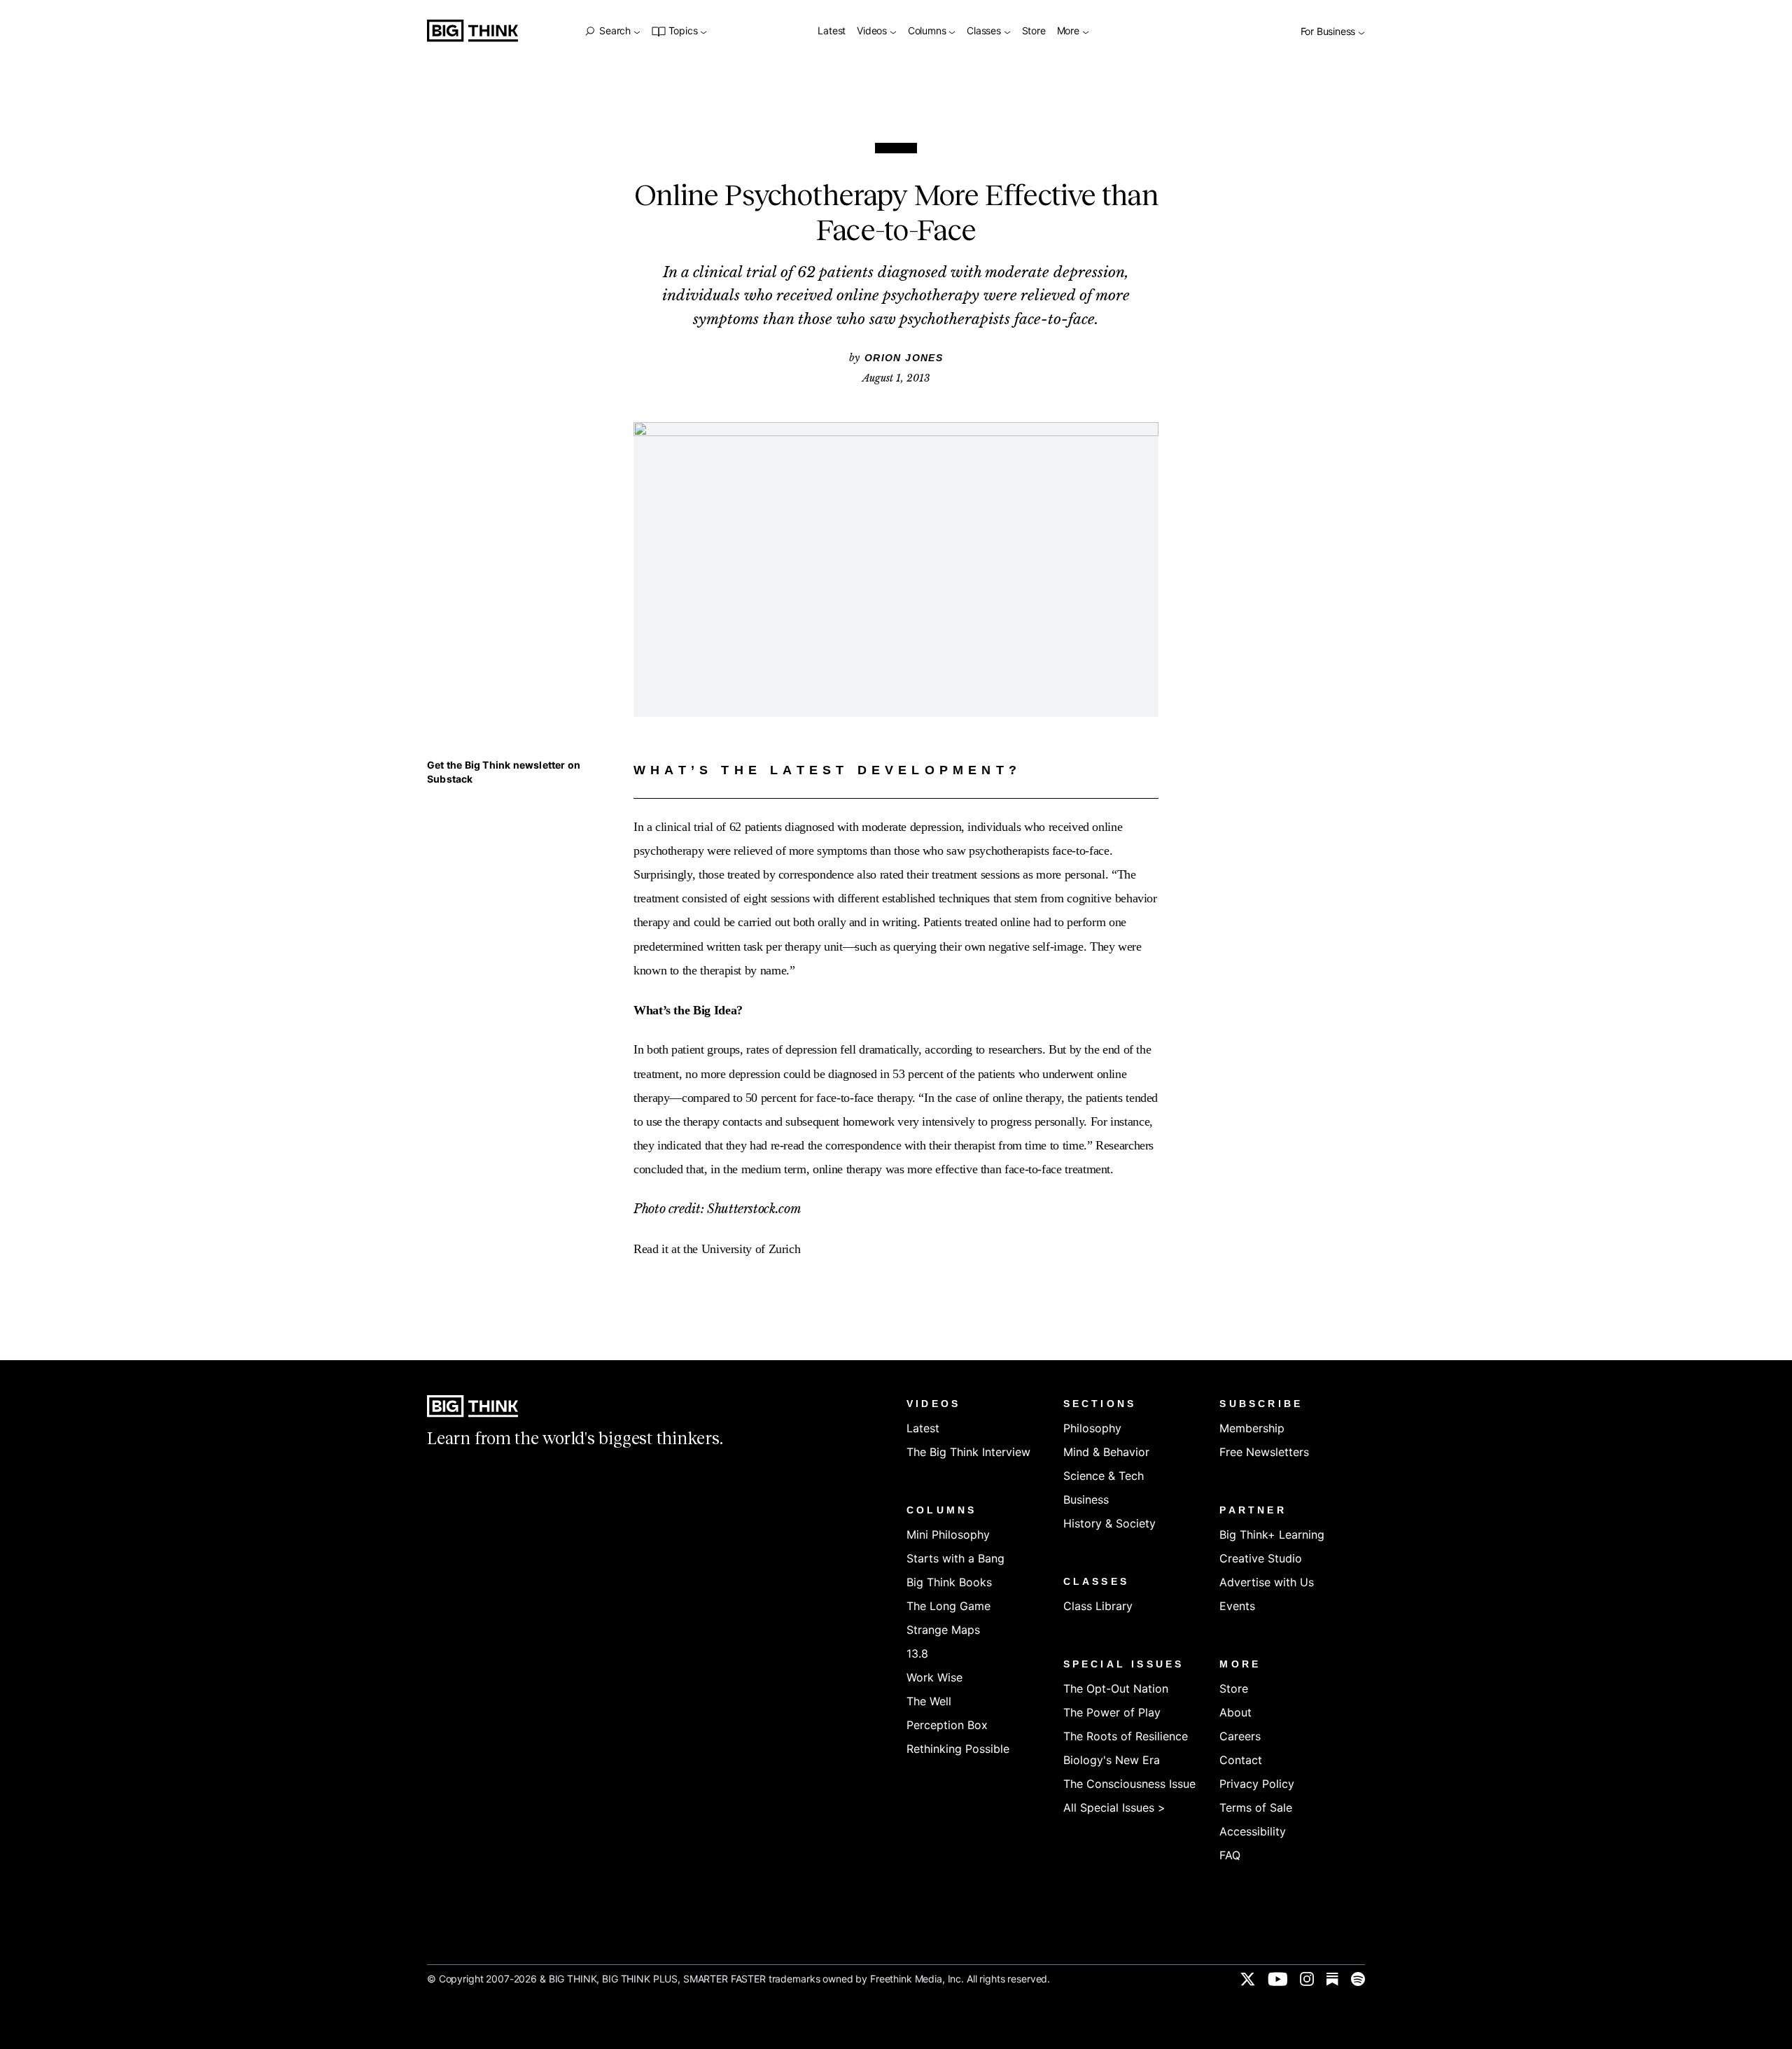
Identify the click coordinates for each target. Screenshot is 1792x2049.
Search (615, 31)
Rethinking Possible (958, 1749)
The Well (929, 1701)
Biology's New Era (1112, 1760)
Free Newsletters (1264, 1452)
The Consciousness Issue (1129, 1784)
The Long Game (948, 1606)
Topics (683, 31)
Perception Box (947, 1725)
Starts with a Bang (955, 1558)
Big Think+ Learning (1272, 1534)
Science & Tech (1104, 1476)
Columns (928, 31)
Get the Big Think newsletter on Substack (504, 772)
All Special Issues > (1114, 1807)
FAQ (1230, 1855)
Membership (1252, 1428)
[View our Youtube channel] (1277, 1979)
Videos (873, 31)
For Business (1329, 32)
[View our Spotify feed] (1358, 1979)
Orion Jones (904, 358)
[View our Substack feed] (1332, 1979)
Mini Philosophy (948, 1534)
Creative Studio (1261, 1558)
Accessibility (1253, 1831)
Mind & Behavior (1106, 1452)
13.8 (917, 1653)
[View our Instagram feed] (1307, 1979)
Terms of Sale (1256, 1807)
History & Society (1109, 1523)
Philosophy (1092, 1428)
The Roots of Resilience (1126, 1736)
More (1070, 31)
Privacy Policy (1257, 1784)
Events (1237, 1606)
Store (1034, 31)
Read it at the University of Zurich (717, 1249)
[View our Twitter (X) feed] (1248, 1979)
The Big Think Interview (968, 1452)
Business (1086, 1499)
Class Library (1098, 1606)
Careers (1240, 1736)
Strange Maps (943, 1630)
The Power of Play (1112, 1712)
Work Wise (934, 1677)
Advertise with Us (1267, 1582)
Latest (832, 31)
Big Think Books (949, 1582)
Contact (1241, 1760)
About (1235, 1712)
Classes (985, 31)
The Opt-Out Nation (1116, 1688)
